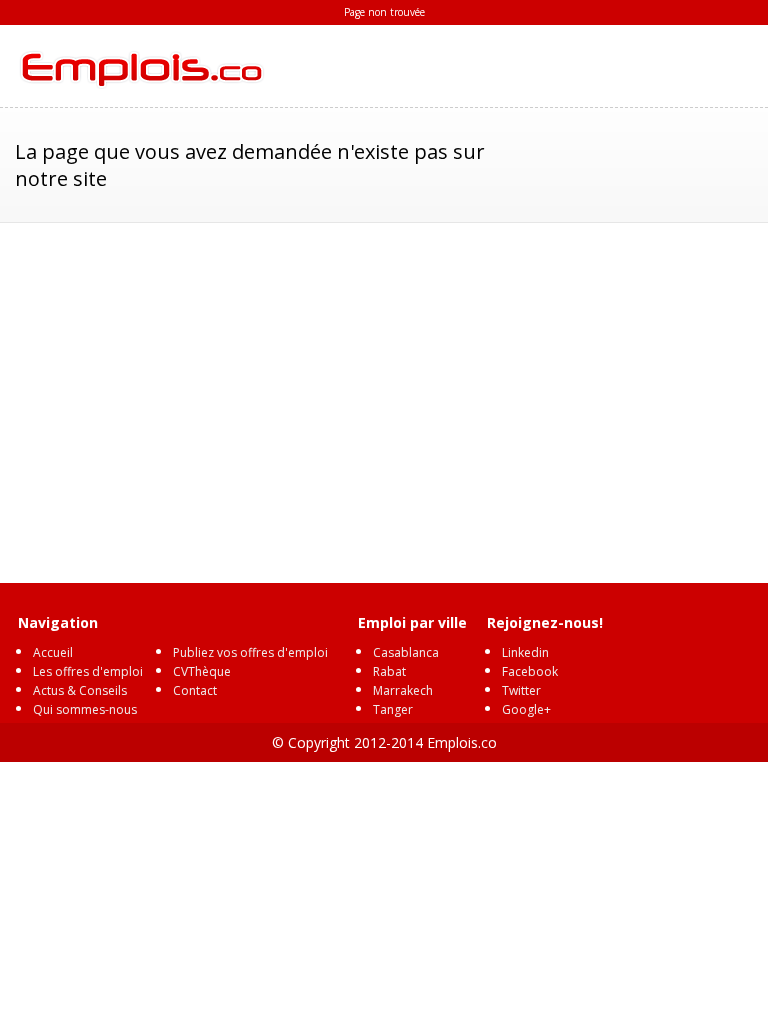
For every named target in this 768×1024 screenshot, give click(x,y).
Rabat (389, 671)
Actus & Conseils (80, 690)
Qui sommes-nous (85, 709)
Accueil (53, 652)
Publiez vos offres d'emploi (250, 652)
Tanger (393, 709)
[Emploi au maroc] (140, 66)
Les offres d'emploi (88, 671)
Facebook (530, 671)
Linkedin (525, 652)
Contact (195, 690)
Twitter (521, 690)
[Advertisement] (384, 393)
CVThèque (202, 671)
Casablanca (406, 652)
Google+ (526, 709)
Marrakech (403, 690)
